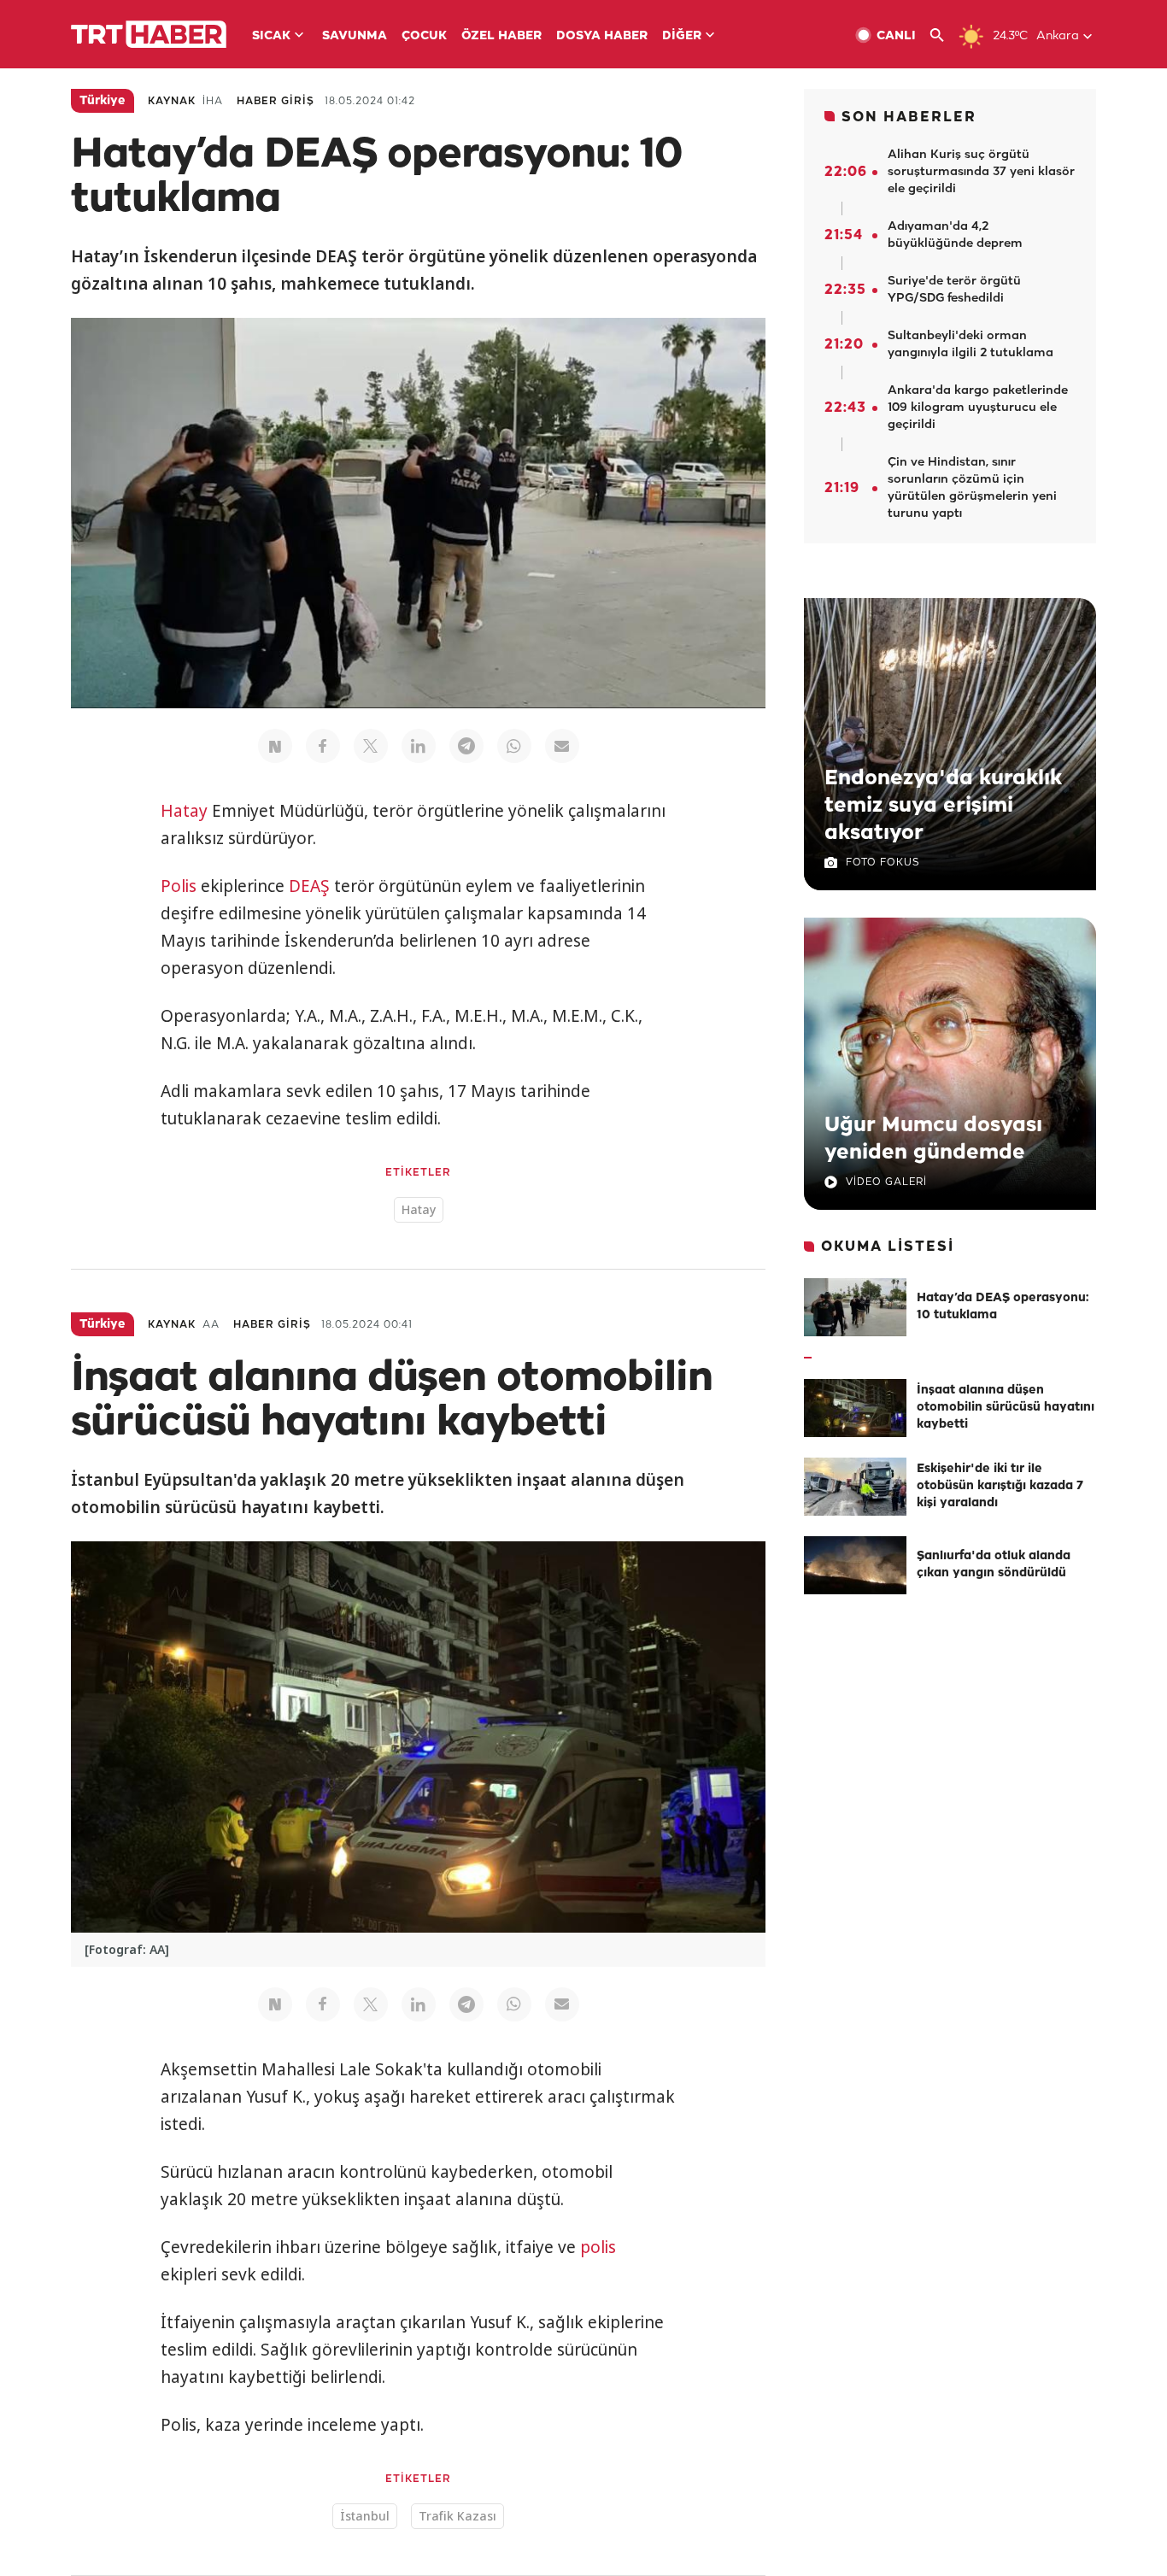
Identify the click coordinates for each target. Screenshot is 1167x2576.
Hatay (184, 811)
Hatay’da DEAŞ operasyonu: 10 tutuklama (1003, 1307)
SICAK (271, 36)
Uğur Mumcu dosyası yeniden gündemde (933, 1139)
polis (598, 2247)
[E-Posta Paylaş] (562, 746)
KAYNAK (172, 101)
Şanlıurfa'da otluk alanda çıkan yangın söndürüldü (994, 1565)
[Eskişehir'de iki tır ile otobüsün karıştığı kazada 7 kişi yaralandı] (855, 1487)
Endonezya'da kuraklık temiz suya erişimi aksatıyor (943, 806)
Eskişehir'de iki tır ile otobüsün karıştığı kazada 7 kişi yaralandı (1000, 1486)
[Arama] (944, 35)
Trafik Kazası (457, 2516)
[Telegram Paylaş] (466, 746)
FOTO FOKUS (883, 863)
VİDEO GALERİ (886, 1182)
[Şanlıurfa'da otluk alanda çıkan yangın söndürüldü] (855, 1565)
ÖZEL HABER (501, 36)
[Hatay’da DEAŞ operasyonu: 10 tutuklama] (855, 1307)
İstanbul (365, 2516)
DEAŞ (309, 886)
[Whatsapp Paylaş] (514, 746)
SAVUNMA (355, 36)
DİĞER (682, 36)
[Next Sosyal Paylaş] (275, 746)
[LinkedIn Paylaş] (419, 746)
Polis (179, 886)
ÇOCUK (424, 36)
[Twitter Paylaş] (371, 746)
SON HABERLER (909, 117)
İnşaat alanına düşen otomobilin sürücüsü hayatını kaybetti (1006, 1408)
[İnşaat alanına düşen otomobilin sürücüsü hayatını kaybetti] (855, 1408)
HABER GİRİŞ (276, 101)
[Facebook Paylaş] (323, 746)
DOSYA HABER (602, 36)
